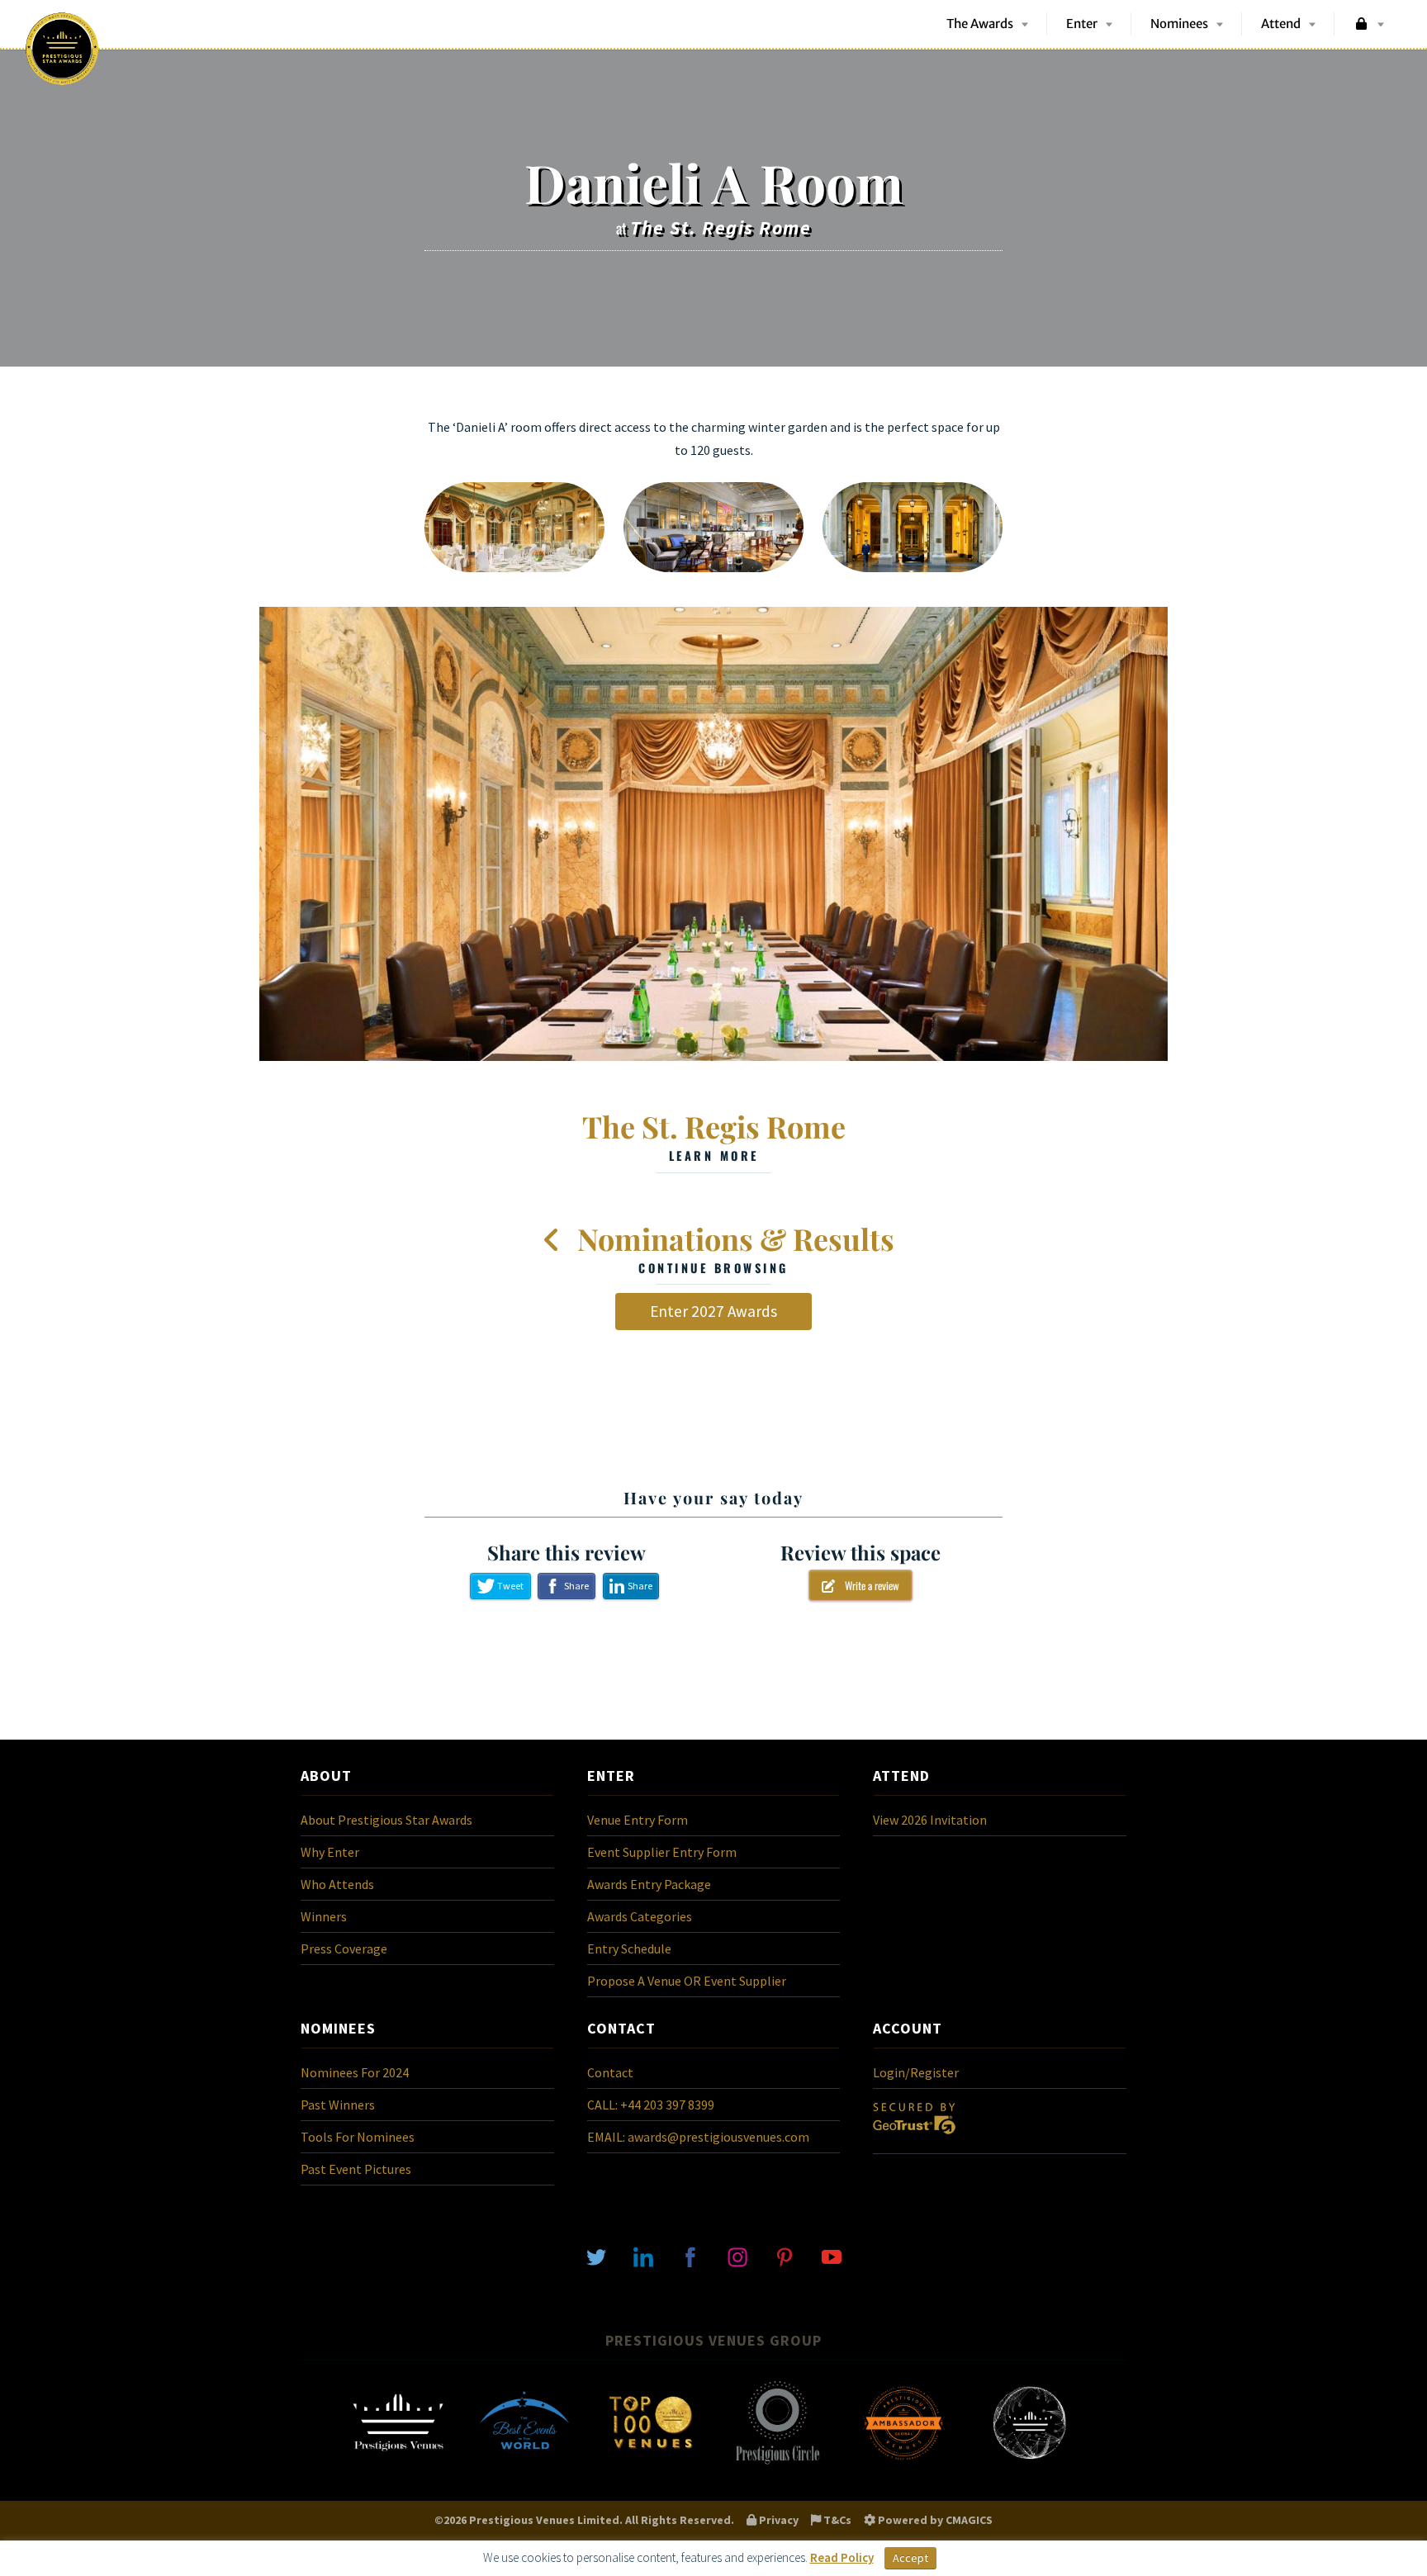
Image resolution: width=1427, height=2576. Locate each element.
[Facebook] (690, 2256)
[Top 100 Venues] (651, 2463)
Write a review (867, 1585)
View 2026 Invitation (930, 1820)
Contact (610, 2072)
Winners (324, 1916)
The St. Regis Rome (714, 1135)
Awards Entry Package (649, 1884)
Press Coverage (344, 1949)
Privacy (778, 2520)
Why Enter (330, 1852)
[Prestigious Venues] (398, 2463)
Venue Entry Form (638, 1820)
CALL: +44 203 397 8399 (651, 2105)
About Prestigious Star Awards (386, 1820)
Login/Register (916, 2072)
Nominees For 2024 (355, 2072)
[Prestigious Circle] (777, 2463)
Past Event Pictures (356, 2169)
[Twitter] (596, 2256)
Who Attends (337, 1884)
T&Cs (836, 2520)
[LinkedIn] (643, 2256)
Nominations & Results (732, 1248)
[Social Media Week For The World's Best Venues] (1030, 2463)
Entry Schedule (629, 1949)
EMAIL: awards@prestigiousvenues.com (698, 2137)
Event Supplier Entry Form (662, 1852)
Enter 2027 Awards (713, 1311)
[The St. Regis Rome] (713, 834)
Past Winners (338, 2105)
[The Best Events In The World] (524, 2463)
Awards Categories (640, 1916)
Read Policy (842, 2557)
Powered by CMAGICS (934, 2520)
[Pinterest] (785, 2256)
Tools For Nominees (358, 2137)
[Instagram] (737, 2256)
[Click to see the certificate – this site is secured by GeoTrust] (914, 2138)
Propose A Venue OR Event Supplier (687, 1981)
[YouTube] (832, 2256)
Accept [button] (910, 2558)
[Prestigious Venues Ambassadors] (903, 2463)
